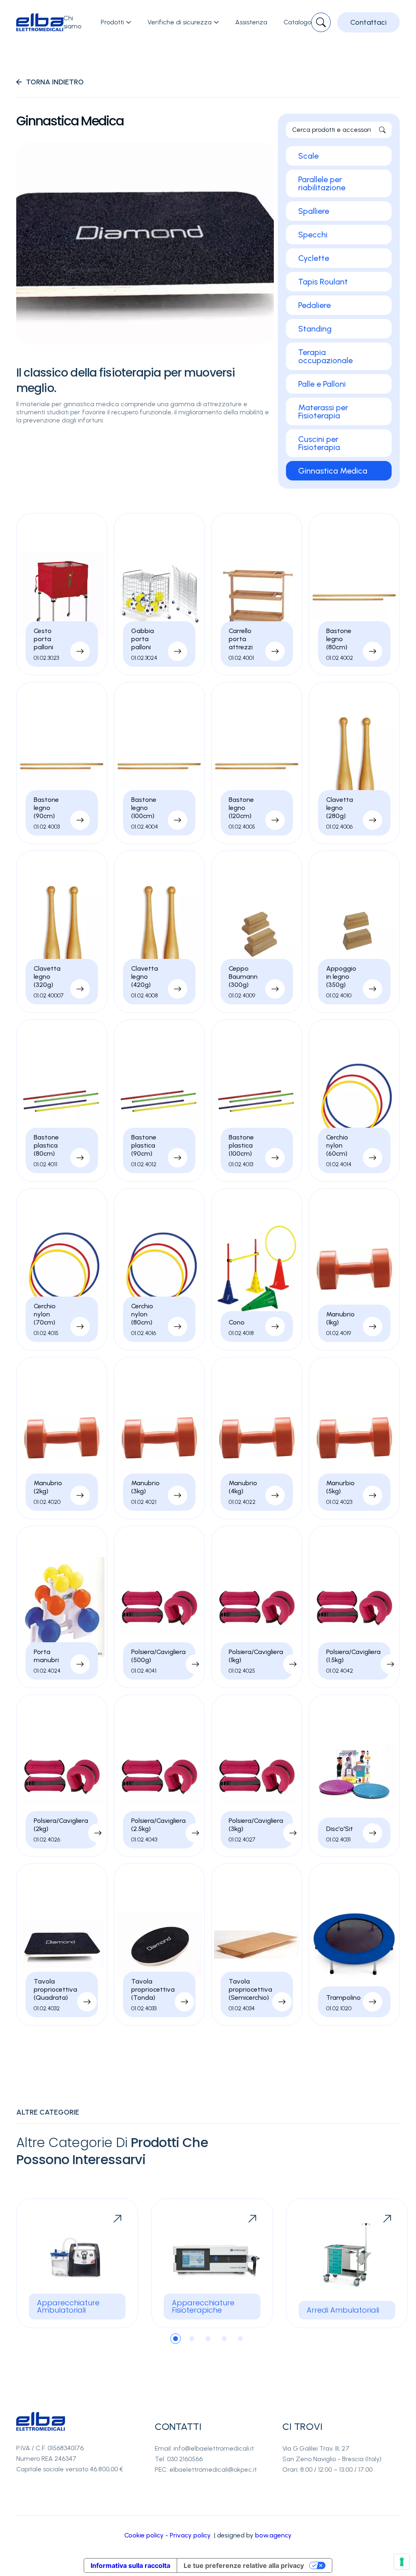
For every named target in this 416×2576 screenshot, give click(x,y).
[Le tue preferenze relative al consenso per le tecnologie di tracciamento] (402, 2562)
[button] (116, 22)
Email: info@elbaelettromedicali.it (204, 2448)
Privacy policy (190, 2535)
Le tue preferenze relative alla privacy (244, 2565)
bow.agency (273, 2535)
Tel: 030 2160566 (179, 2459)
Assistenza (251, 22)
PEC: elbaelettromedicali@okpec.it (206, 2469)
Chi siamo (72, 22)
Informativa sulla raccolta (130, 2565)
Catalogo (297, 22)
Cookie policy (144, 2535)
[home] (40, 23)
